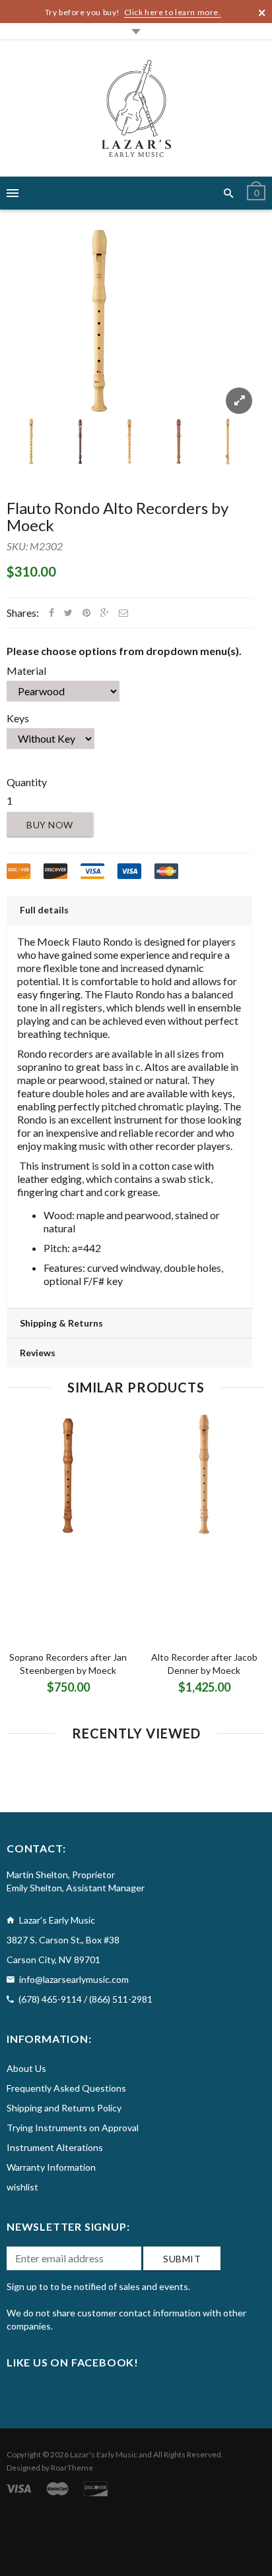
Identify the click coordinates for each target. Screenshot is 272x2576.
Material (26, 671)
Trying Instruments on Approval (73, 2128)
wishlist (22, 2187)
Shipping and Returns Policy (64, 2108)
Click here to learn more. (173, 12)
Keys (18, 718)
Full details (44, 910)
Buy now (50, 825)
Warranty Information (51, 2167)
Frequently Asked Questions (66, 2088)
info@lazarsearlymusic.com (74, 1979)
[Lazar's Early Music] (136, 108)
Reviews (38, 1353)
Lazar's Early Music (104, 2454)
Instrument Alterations (55, 2147)
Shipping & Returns (61, 1323)
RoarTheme (72, 2468)
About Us (26, 2068)
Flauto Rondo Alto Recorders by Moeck (118, 516)
